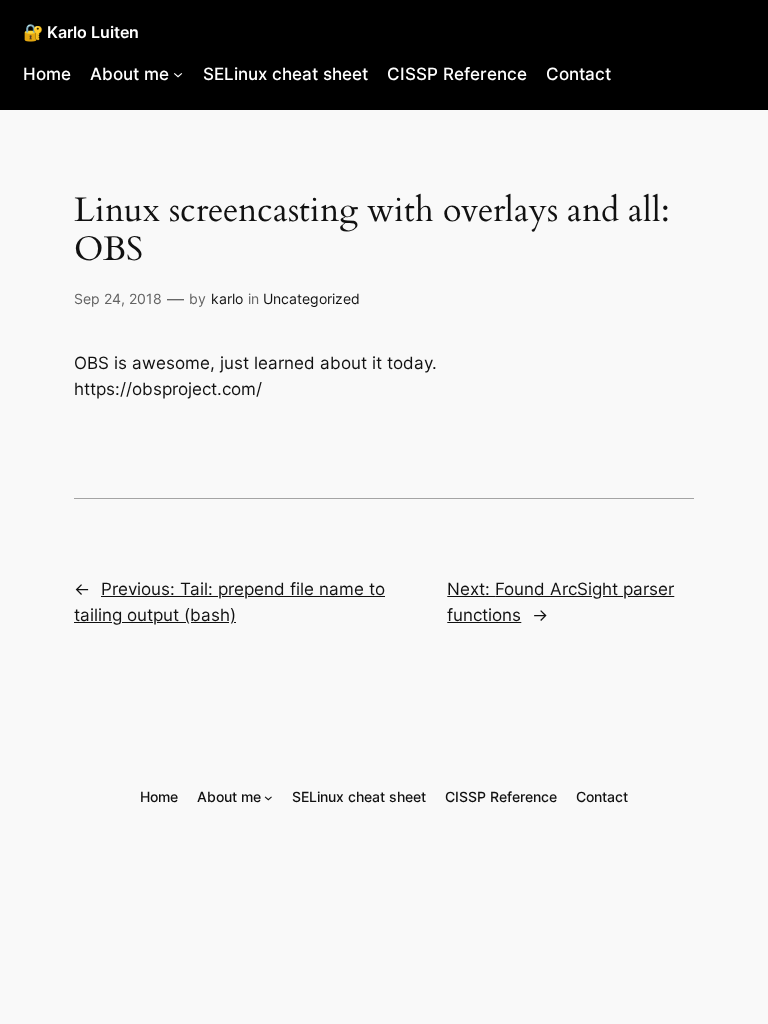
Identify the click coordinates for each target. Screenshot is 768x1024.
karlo (227, 298)
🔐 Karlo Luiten (81, 32)
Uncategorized (311, 298)
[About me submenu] (178, 74)
